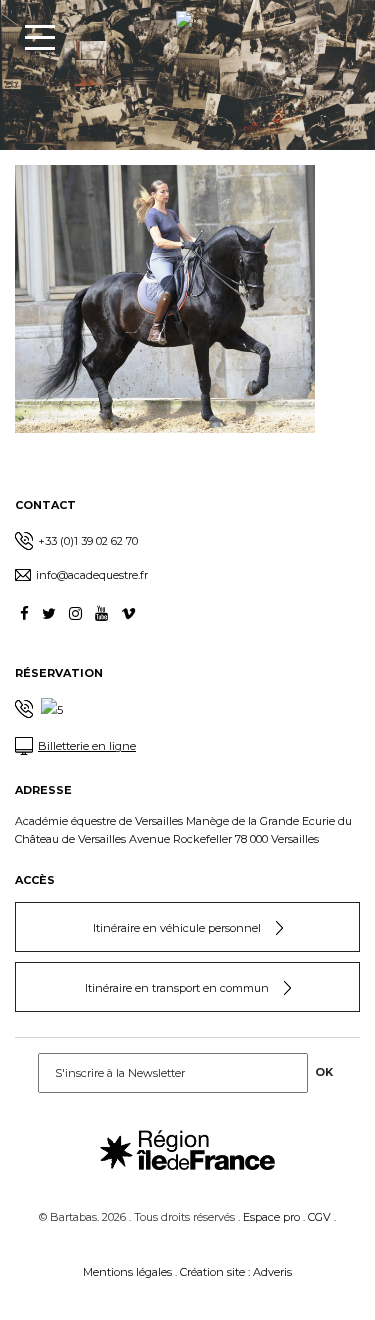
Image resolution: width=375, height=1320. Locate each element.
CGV (319, 1217)
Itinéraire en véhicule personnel (177, 928)
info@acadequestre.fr (92, 575)
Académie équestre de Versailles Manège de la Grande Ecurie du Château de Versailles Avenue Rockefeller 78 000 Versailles (183, 830)
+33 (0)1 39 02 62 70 (88, 541)
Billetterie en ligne (87, 746)
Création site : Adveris (236, 1272)
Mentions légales (127, 1272)
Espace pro (271, 1217)
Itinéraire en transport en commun (177, 988)
